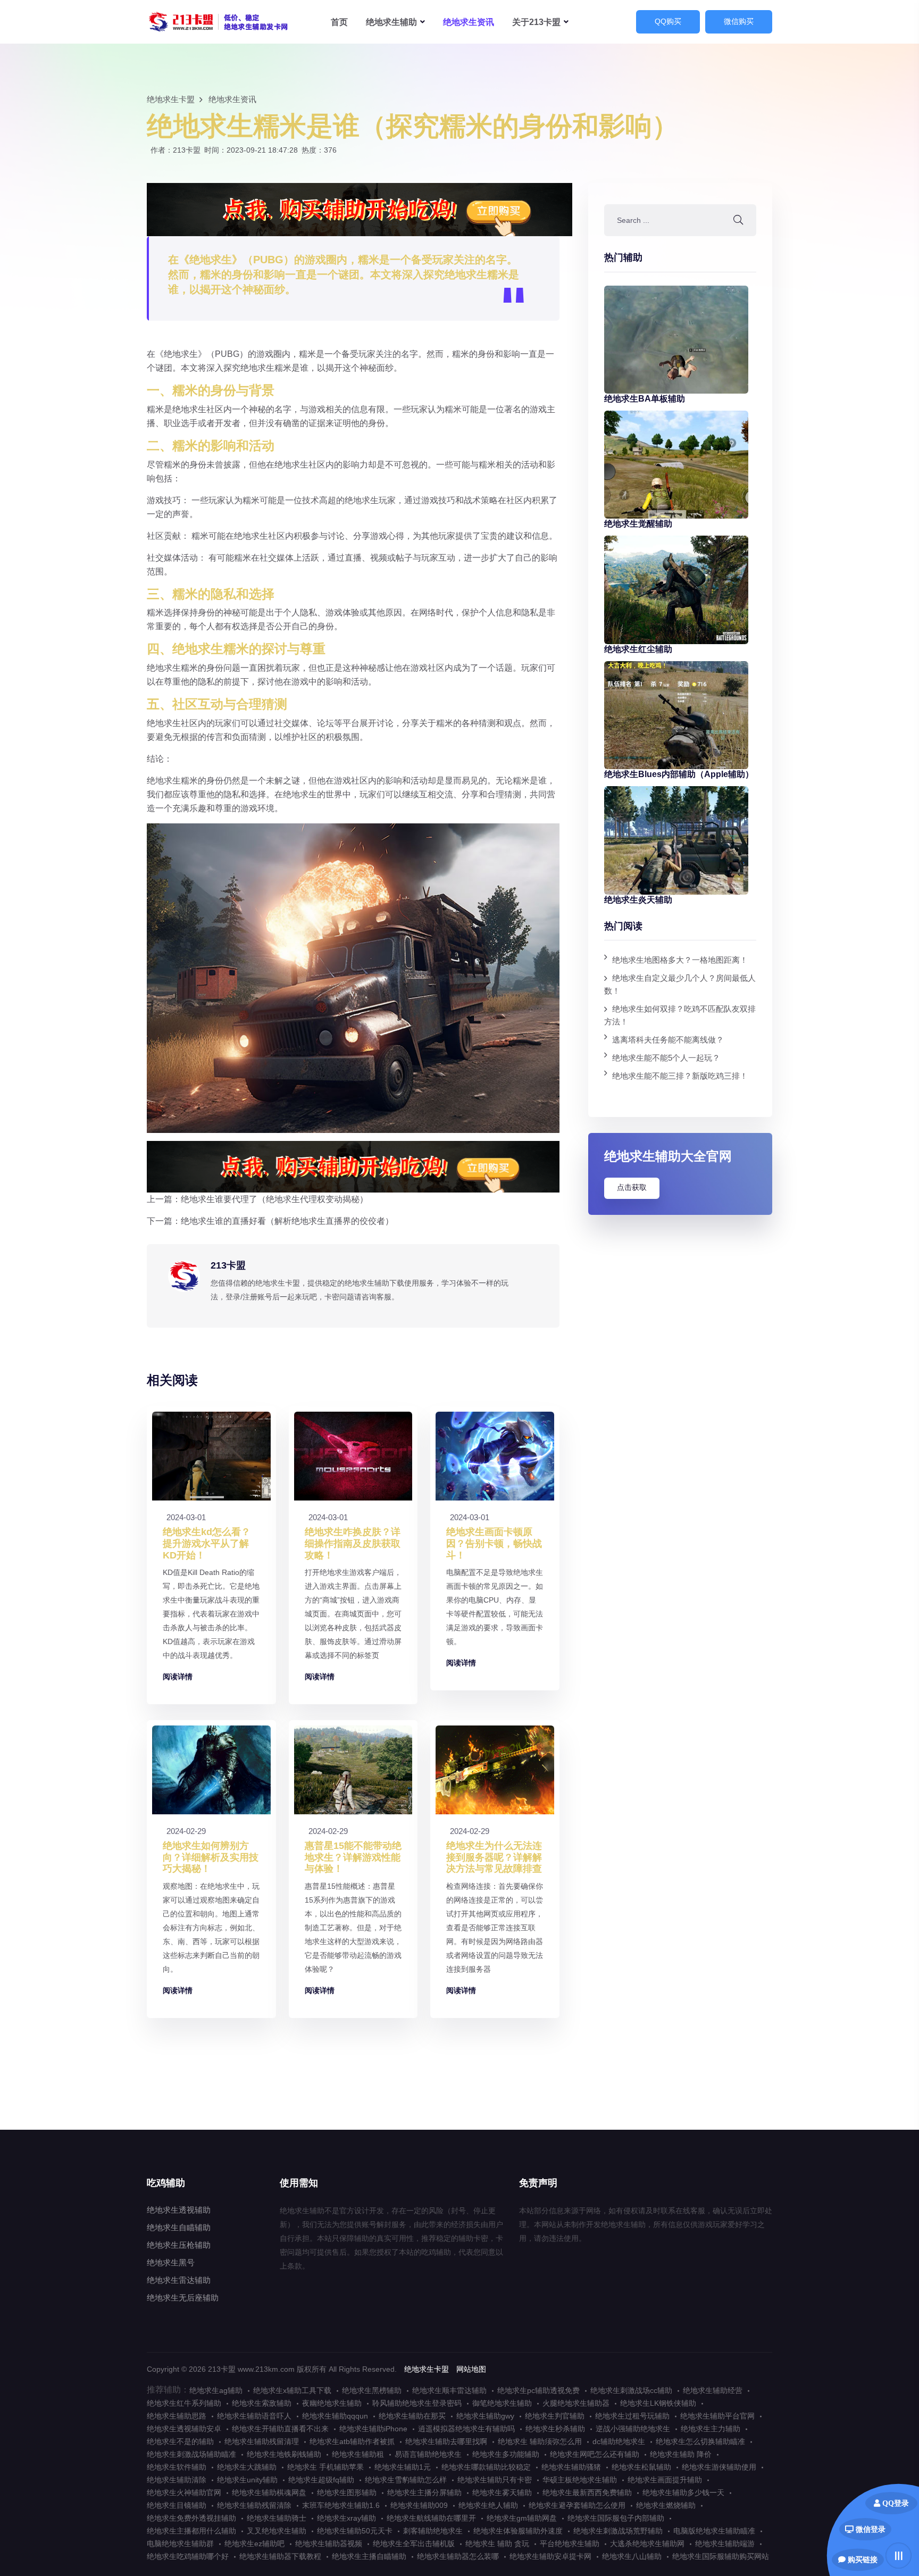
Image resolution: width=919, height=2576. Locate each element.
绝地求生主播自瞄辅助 (369, 2556)
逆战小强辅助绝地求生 (633, 2429)
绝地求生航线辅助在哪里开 (431, 2518)
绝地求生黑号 (171, 2262)
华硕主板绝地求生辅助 (580, 2480)
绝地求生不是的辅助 (180, 2441)
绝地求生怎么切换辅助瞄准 (700, 2441)
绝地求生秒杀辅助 (555, 2429)
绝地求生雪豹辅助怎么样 (406, 2480)
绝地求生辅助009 (419, 2505)
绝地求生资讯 (469, 22)
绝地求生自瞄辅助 (179, 2227)
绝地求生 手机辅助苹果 (325, 2467)
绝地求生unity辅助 (247, 2480)
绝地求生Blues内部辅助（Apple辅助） (679, 774)
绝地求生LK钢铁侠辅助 (658, 2403)
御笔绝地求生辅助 (502, 2403)
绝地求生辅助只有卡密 (495, 2480)
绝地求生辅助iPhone (373, 2429)
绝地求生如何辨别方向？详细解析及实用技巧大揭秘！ (211, 1857)
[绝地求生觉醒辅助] (676, 464)
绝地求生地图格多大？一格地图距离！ (680, 960)
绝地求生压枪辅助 (179, 2245)
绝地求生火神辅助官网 (184, 2492)
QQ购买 (668, 21)
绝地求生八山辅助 (632, 2556)
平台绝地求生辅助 (570, 2544)
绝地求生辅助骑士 (277, 2518)
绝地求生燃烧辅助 (666, 2505)
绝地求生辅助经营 (713, 2390)
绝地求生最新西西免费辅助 (587, 2492)
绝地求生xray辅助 (346, 2518)
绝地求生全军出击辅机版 (414, 2544)
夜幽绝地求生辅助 (332, 2403)
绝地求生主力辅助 (711, 2429)
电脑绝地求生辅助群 (180, 2544)
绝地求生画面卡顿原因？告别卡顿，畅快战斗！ (494, 1543)
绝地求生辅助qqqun (335, 2416)
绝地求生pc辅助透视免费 (538, 2390)
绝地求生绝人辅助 (488, 2505)
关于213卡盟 (536, 22)
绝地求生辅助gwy (485, 2416)
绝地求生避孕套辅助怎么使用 (577, 2505)
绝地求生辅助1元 (403, 2467)
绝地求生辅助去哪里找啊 (446, 2441)
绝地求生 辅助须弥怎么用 (540, 2441)
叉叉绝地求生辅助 (277, 2531)
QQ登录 (895, 2503)
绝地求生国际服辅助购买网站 (721, 2556)
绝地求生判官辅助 (555, 2416)
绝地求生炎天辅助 (638, 900)
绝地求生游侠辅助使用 (719, 2467)
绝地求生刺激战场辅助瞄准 (191, 2454)
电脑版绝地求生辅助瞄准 (714, 2531)
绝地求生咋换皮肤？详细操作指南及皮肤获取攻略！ (353, 1543)
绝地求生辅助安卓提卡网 (550, 2556)
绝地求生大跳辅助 (247, 2467)
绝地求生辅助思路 (177, 2416)
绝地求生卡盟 (171, 99)
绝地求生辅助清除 (177, 2480)
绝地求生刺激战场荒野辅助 (618, 2531)
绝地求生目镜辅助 (177, 2505)
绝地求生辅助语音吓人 (254, 2416)
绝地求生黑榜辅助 (372, 2390)
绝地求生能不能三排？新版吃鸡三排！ (680, 1076)
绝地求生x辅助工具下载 (292, 2390)
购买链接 (862, 2560)
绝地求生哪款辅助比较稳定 (486, 2467)
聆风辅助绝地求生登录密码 (417, 2403)
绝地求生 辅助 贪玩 (497, 2544)
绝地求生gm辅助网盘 (522, 2518)
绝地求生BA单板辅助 (645, 399)
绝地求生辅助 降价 (681, 2454)
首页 (339, 22)
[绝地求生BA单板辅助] (676, 339)
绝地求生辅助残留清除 (254, 2505)
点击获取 (632, 1187)
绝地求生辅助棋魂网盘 (269, 2492)
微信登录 (870, 2529)
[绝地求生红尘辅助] (676, 589)
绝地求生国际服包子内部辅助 (616, 2518)
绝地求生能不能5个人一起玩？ (666, 1058)
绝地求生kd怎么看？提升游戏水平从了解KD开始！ (207, 1543)
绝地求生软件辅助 (177, 2467)
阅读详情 (178, 1677)
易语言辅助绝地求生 (428, 2454)
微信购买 (739, 21)
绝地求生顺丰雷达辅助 (449, 2390)
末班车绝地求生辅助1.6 (341, 2505)
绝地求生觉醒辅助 (638, 524)
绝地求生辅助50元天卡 (355, 2531)
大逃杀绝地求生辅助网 (647, 2544)
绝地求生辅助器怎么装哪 (458, 2556)
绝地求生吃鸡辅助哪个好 (188, 2556)
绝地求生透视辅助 (179, 2210)
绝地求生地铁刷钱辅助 (284, 2454)
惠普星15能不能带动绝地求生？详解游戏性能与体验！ (353, 1857)
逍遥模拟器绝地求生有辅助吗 (466, 2429)
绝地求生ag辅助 (216, 2390)
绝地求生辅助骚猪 (571, 2467)
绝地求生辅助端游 (725, 2544)
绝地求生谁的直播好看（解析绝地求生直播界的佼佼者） (287, 1221)
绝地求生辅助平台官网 (717, 2416)
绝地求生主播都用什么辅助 (191, 2531)
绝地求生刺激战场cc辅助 (631, 2390)
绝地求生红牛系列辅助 (184, 2403)
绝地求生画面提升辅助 (665, 2480)
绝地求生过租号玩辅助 (632, 2416)
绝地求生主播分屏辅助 (424, 2492)
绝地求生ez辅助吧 (254, 2544)
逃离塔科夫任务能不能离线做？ (668, 1040)
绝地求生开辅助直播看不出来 (280, 2429)
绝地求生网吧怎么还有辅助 (595, 2454)
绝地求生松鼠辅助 (641, 2467)
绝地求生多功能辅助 (506, 2454)
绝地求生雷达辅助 (179, 2280)
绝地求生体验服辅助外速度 (518, 2531)
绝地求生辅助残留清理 (262, 2441)
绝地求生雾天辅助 (502, 2492)
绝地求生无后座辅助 (183, 2298)
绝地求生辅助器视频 (329, 2544)
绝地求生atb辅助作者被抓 (352, 2441)
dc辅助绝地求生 (619, 2441)
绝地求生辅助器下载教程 (280, 2556)
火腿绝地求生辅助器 (576, 2403)
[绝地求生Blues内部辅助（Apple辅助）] (676, 714)
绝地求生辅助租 (358, 2454)
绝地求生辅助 (219, 22)
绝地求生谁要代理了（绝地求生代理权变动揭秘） (274, 1199)
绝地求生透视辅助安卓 (184, 2429)
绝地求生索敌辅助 (262, 2403)
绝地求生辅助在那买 (412, 2416)
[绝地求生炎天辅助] (676, 840)
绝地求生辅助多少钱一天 (683, 2492)
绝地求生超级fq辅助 (321, 2480)
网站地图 (471, 2369)
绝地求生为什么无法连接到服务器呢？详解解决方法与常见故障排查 (494, 1857)
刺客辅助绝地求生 (433, 2531)
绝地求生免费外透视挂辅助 (191, 2518)
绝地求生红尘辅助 (638, 649)
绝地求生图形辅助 (347, 2492)
